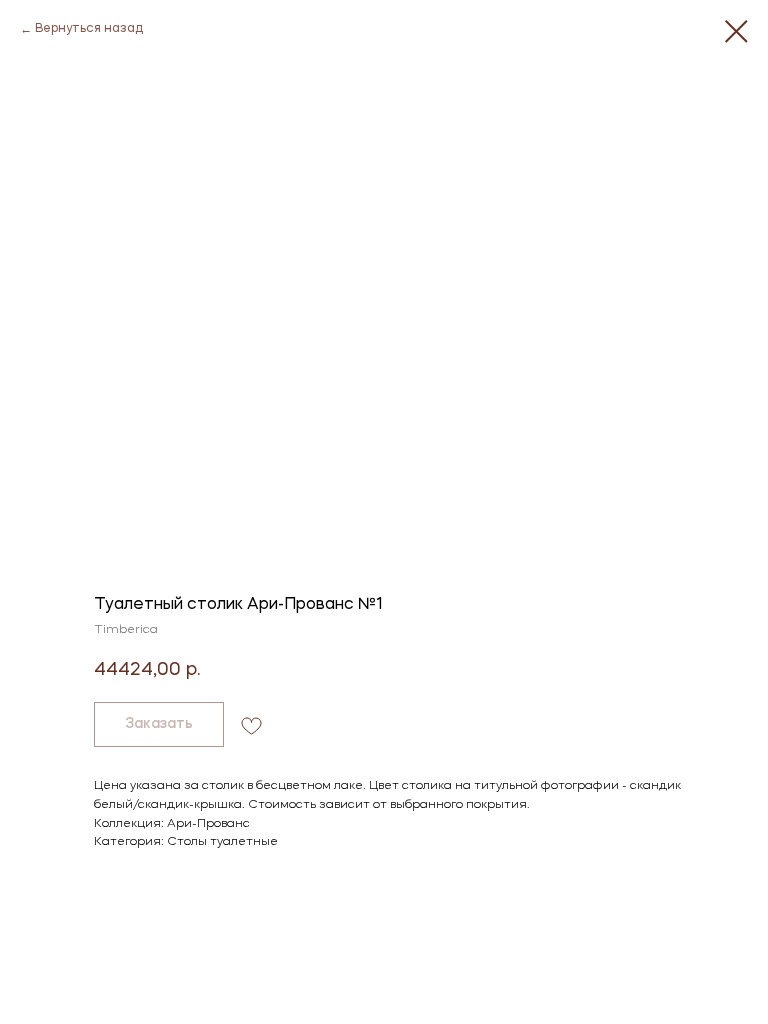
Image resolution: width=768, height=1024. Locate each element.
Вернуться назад (89, 29)
